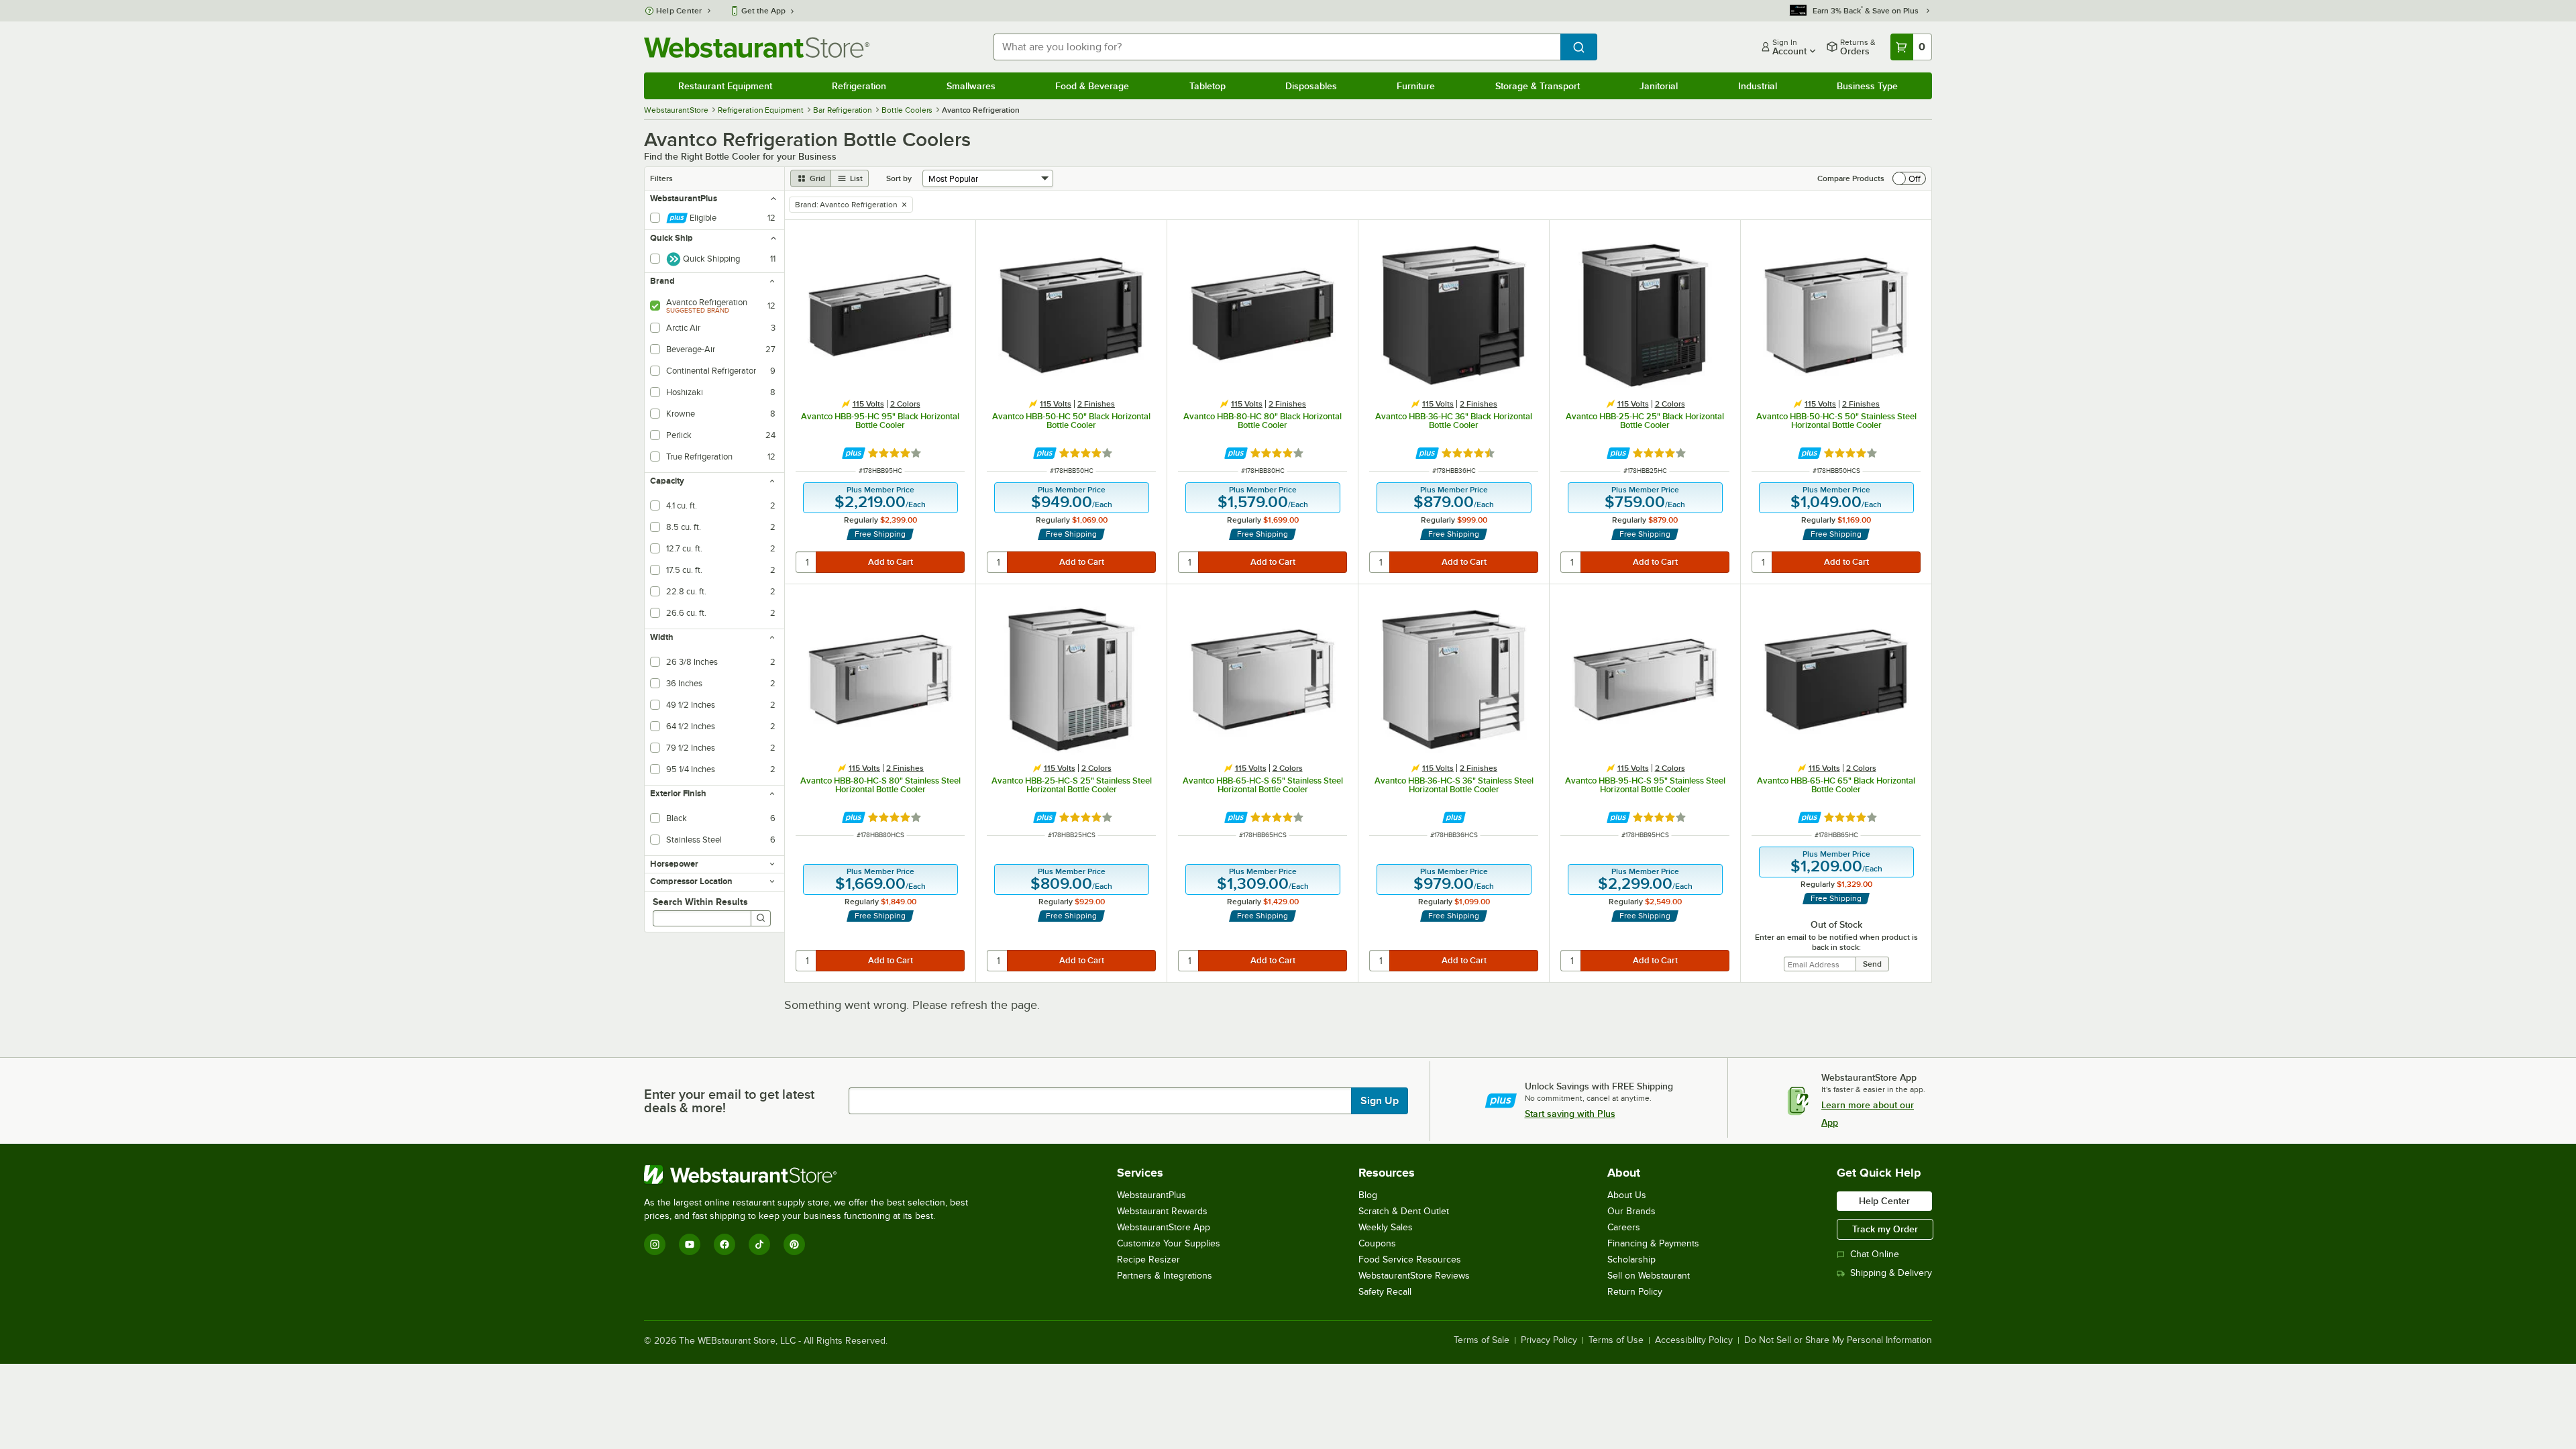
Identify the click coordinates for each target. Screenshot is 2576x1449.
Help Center (679, 11)
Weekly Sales (1386, 1227)
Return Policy (1635, 1292)
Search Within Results (700, 902)
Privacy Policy (1549, 1340)
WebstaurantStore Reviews (1414, 1276)
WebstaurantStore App (1164, 1227)
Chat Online (1875, 1254)
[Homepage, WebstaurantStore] (757, 47)
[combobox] (1277, 47)
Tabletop (1207, 86)
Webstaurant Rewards (1162, 1211)
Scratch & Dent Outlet (1404, 1211)
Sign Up (1380, 1101)
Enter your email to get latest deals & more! (729, 1101)
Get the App (763, 11)
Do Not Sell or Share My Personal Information (1838, 1340)
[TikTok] (759, 1244)
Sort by (899, 178)
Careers (1624, 1227)
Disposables (1311, 86)
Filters (661, 178)
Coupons (1377, 1243)
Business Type (1867, 86)
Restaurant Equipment (725, 86)
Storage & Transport (1538, 86)
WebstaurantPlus (1151, 1195)
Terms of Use (1616, 1340)
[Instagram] (655, 1244)
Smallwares (971, 86)
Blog (1368, 1195)
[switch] (1909, 178)
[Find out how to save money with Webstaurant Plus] (854, 453)
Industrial (1758, 86)
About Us (1627, 1195)
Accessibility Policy (1694, 1340)
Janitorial (1659, 86)
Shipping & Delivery (1891, 1273)
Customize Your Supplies (1169, 1243)
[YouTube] (690, 1244)
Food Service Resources (1410, 1259)
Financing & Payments (1653, 1243)
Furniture (1416, 86)
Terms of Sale (1482, 1340)
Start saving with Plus (1570, 1114)
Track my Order (1885, 1229)
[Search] (761, 918)
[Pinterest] (794, 1244)
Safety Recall (1385, 1292)
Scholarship (1631, 1259)
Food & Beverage (1092, 86)
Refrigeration (859, 86)
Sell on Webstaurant (1649, 1276)
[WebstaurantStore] (812, 1175)
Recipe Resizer (1148, 1259)
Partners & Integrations (1165, 1276)
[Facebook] (724, 1244)
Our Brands (1631, 1211)
